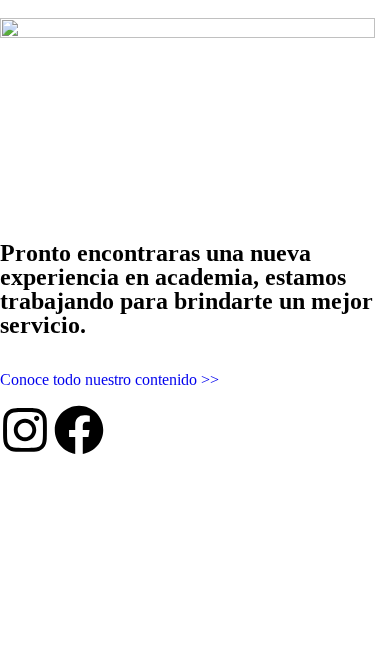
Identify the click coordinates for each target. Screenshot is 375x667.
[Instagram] (25, 430)
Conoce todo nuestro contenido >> (109, 379)
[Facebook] (79, 430)
